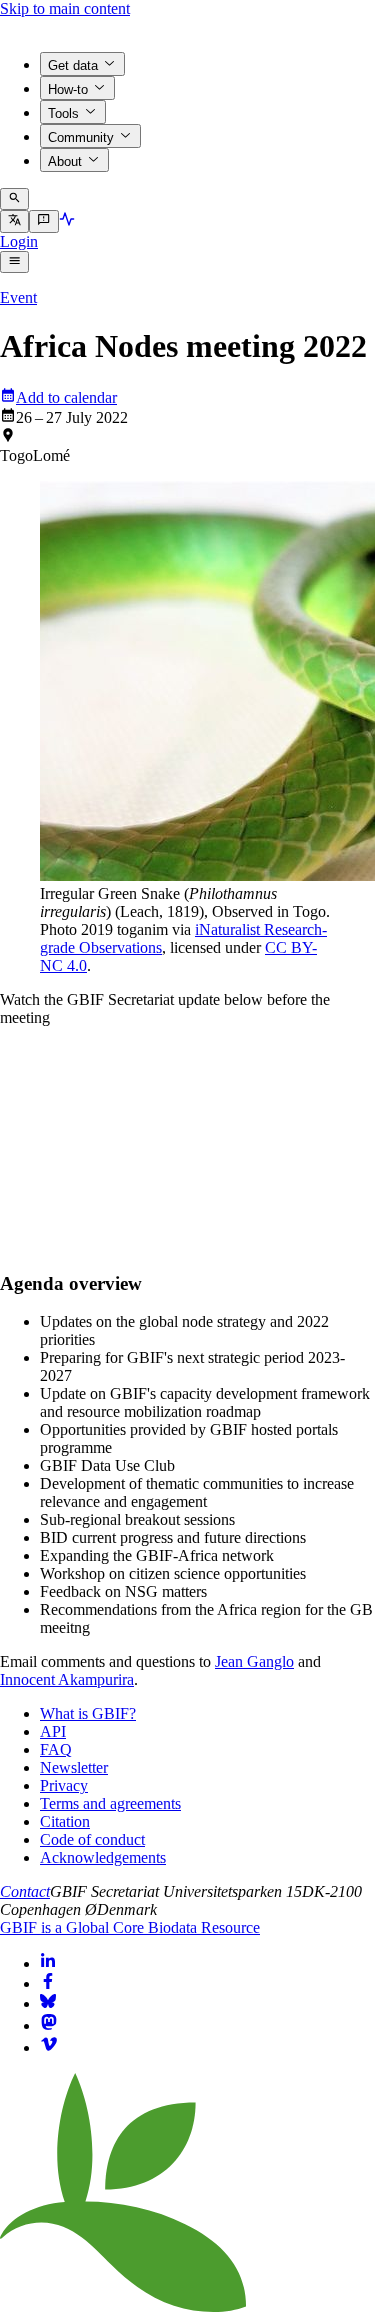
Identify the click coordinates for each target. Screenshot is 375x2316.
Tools (63, 113)
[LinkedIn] (48, 1963)
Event (18, 297)
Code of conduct (92, 1839)
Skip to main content (65, 8)
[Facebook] (48, 1983)
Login (19, 241)
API (53, 1731)
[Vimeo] (49, 2047)
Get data (73, 65)
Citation (65, 1821)
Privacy (64, 1785)
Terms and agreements (110, 1803)
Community (81, 137)
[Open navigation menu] (14, 262)
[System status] (67, 221)
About (65, 161)
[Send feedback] (43, 221)
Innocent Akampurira (67, 1679)
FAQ (56, 1749)
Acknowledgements (103, 1857)
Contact (25, 1891)
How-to (68, 89)
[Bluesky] (48, 2003)
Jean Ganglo (254, 1661)
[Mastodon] (49, 2025)
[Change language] (14, 221)
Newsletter (74, 1767)
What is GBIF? (88, 1713)
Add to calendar (66, 397)
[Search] (14, 199)
